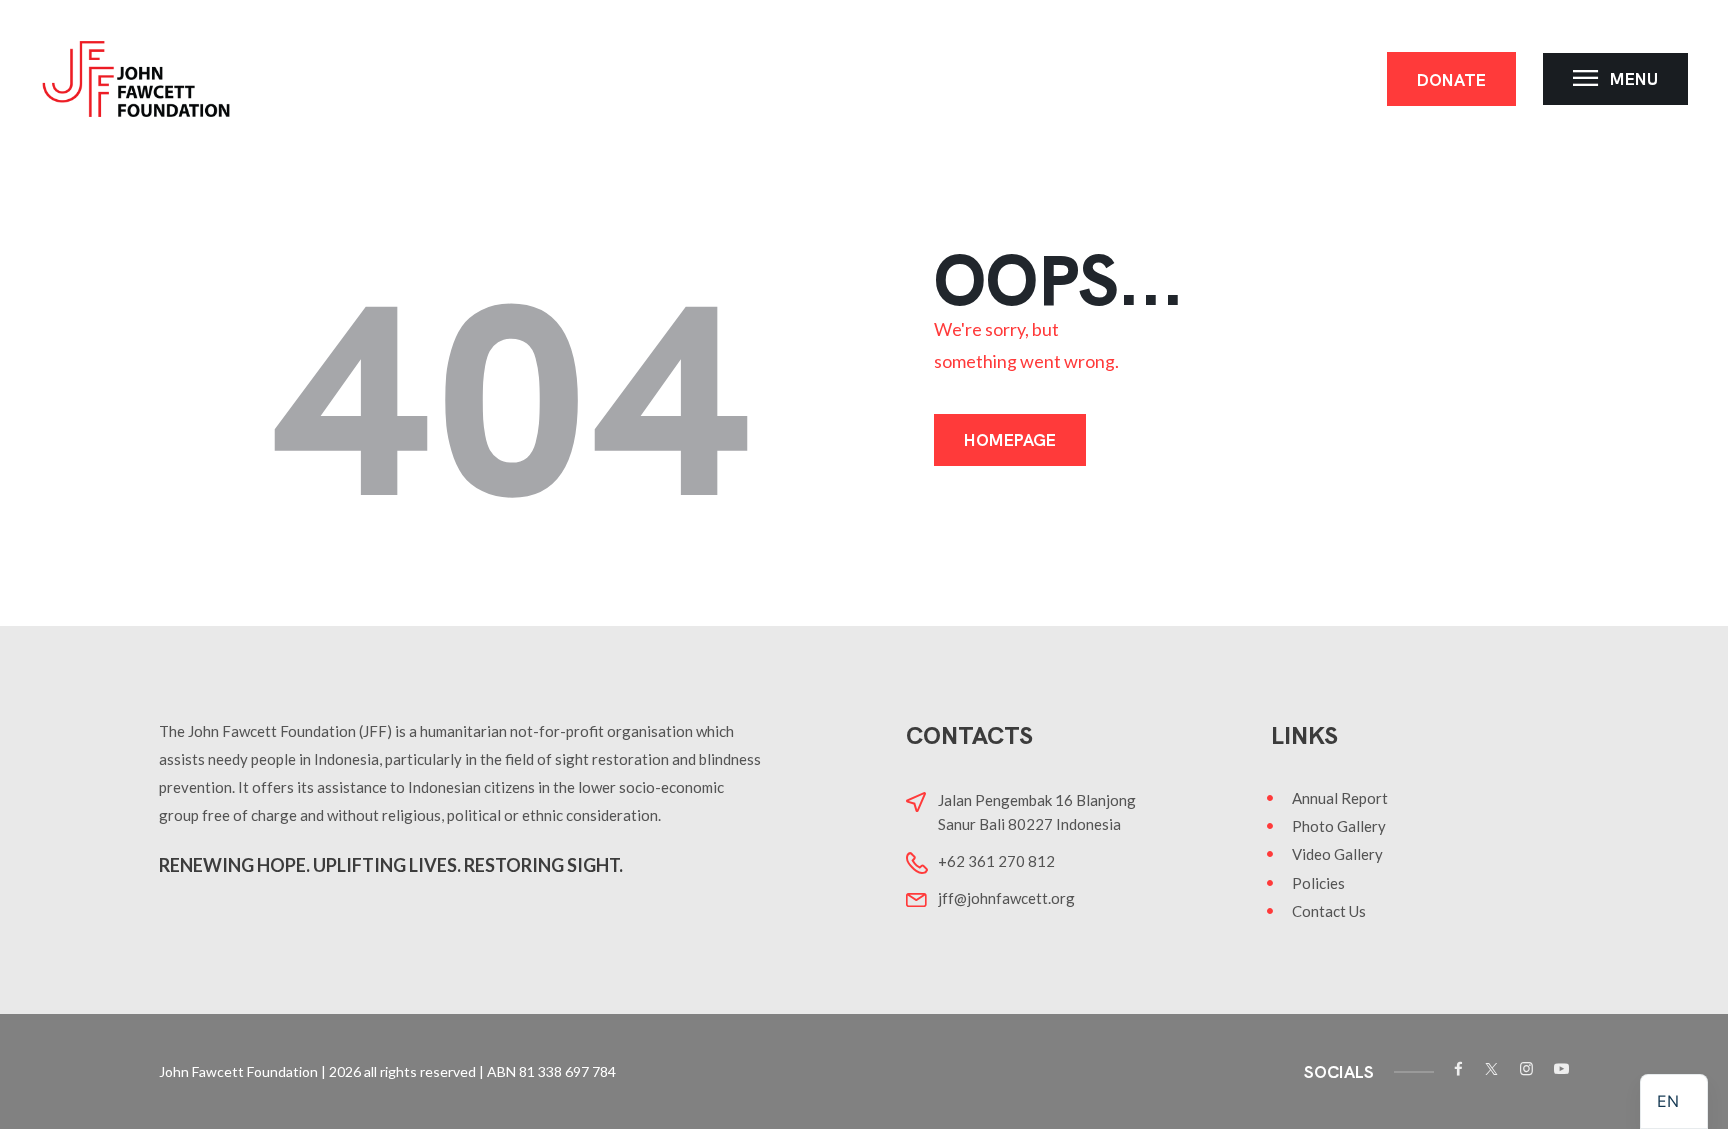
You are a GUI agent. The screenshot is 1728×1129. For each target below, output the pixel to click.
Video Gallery (1337, 854)
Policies (1318, 883)
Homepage (1010, 440)
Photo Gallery (1339, 826)
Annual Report (1340, 798)
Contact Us (1329, 911)
